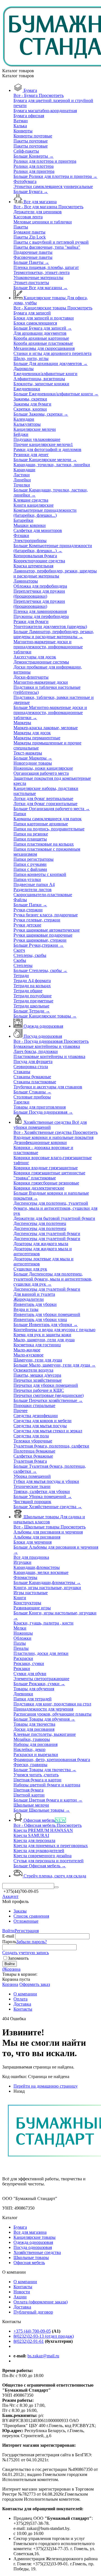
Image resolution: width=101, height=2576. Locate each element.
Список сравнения (31, 1916)
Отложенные (26, 1921)
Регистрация (27, 1931)
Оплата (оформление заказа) (41, 2302)
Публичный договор (33, 2312)
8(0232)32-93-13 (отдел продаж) (44, 2336)
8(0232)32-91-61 (29, 2341)
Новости (22, 2292)
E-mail (8, 1936)
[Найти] (56, 1887)
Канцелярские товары (35, 2237)
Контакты (23, 2287)
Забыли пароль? (32, 1942)
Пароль (9, 1942)
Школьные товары (31, 2257)
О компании (25, 2282)
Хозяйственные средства (37, 2252)
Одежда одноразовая (33, 2242)
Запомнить (18, 1958)
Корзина (10, 1984)
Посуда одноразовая (33, 2247)
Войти (8, 1931)
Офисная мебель (29, 2263)
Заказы (20, 1911)
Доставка (22, 2307)
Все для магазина (30, 2232)
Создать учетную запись (26, 1953)
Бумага (20, 2227)
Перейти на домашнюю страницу (46, 2086)
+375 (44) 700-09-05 (32, 2331)
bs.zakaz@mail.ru (43, 2356)
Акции (20, 2297)
